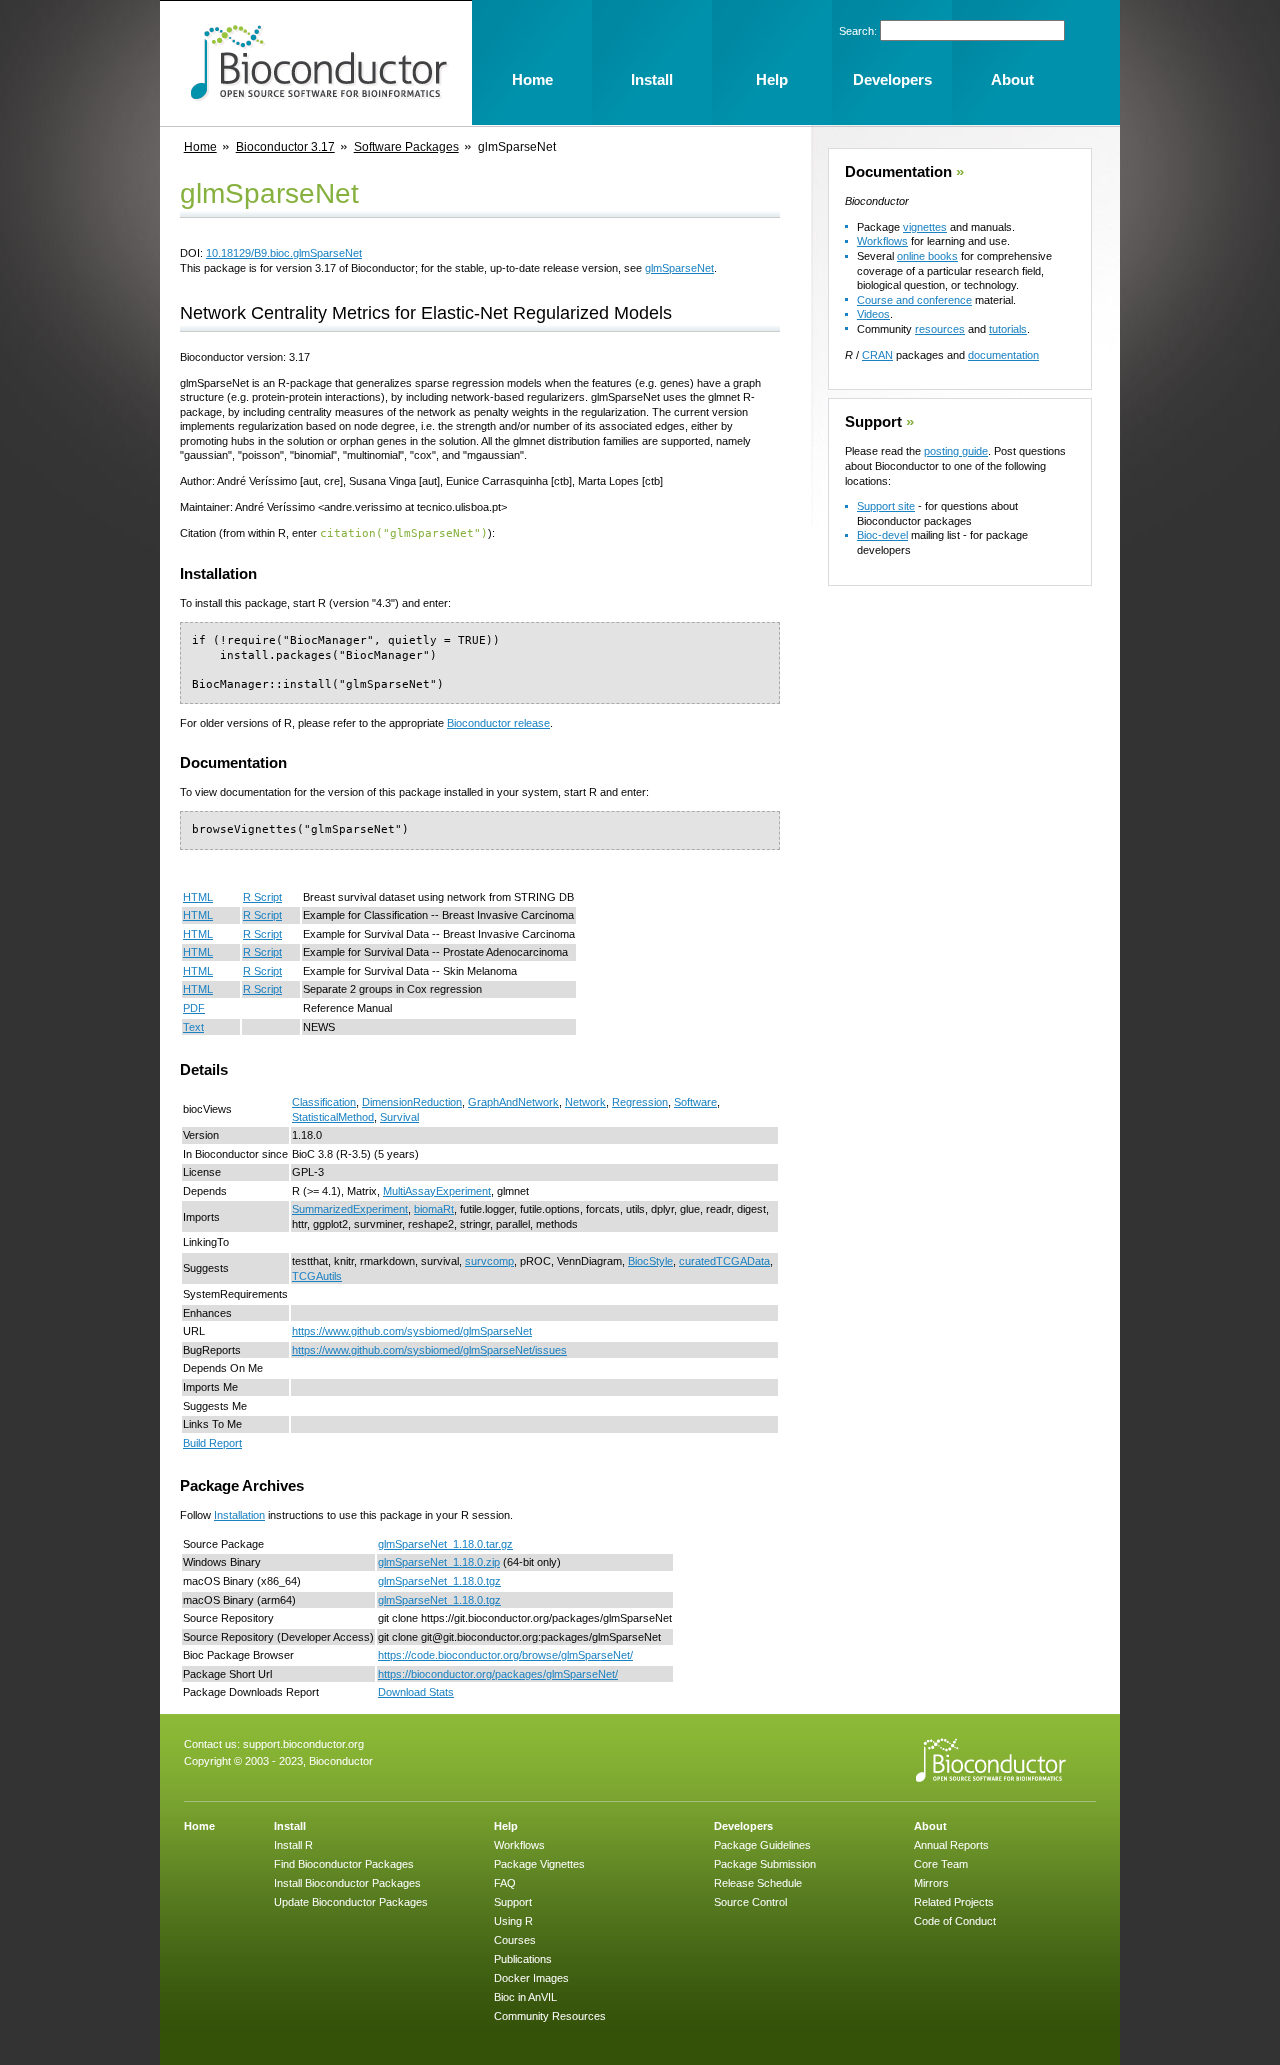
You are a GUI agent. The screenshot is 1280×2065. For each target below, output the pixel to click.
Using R (513, 1921)
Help (506, 1826)
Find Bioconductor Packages (344, 1864)
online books (927, 256)
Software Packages (406, 147)
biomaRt (434, 1209)
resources (940, 329)
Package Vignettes (539, 1864)
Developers (743, 1826)
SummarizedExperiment (350, 1209)
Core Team (941, 1864)
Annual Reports (951, 1845)
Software (695, 1102)
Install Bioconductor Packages (347, 1883)
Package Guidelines (762, 1845)
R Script (262, 897)
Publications (523, 1959)
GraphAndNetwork (513, 1102)
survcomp (489, 1261)
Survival (399, 1117)
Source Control (750, 1902)
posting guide (956, 451)
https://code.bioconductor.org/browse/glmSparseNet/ (505, 1655)
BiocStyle (650, 1261)
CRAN (877, 355)
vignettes (925, 227)
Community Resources (550, 2016)
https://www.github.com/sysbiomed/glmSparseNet (412, 1331)
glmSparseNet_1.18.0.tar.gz (445, 1544)
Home (200, 147)
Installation (239, 1515)
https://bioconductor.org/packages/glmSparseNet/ (498, 1674)
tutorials (1008, 329)
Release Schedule (758, 1883)
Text (193, 1027)
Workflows (882, 241)
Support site (886, 506)
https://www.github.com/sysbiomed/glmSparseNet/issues (429, 1350)
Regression (640, 1102)
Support (873, 422)
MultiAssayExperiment (437, 1191)
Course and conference (914, 300)
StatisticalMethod (333, 1117)
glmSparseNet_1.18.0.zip (439, 1562)
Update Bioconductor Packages (351, 1902)
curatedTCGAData (724, 1261)
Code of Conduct (955, 1921)
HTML (198, 897)
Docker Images (531, 1978)
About (930, 1826)
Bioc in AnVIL (525, 1997)
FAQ (505, 1883)
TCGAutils (317, 1276)
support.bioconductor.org (303, 1744)
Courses (515, 1940)
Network (585, 1102)
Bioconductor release (498, 723)
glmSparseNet (679, 268)
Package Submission (765, 1864)
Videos (873, 314)
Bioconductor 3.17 (285, 147)
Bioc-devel (882, 535)
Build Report (212, 1443)
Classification (324, 1102)
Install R (293, 1845)
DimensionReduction (412, 1102)
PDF (194, 1008)
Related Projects (954, 1902)
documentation (1003, 355)
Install (290, 1826)
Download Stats (416, 1692)
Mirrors (931, 1883)
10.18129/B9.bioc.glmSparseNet (284, 253)
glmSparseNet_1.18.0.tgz (439, 1581)
